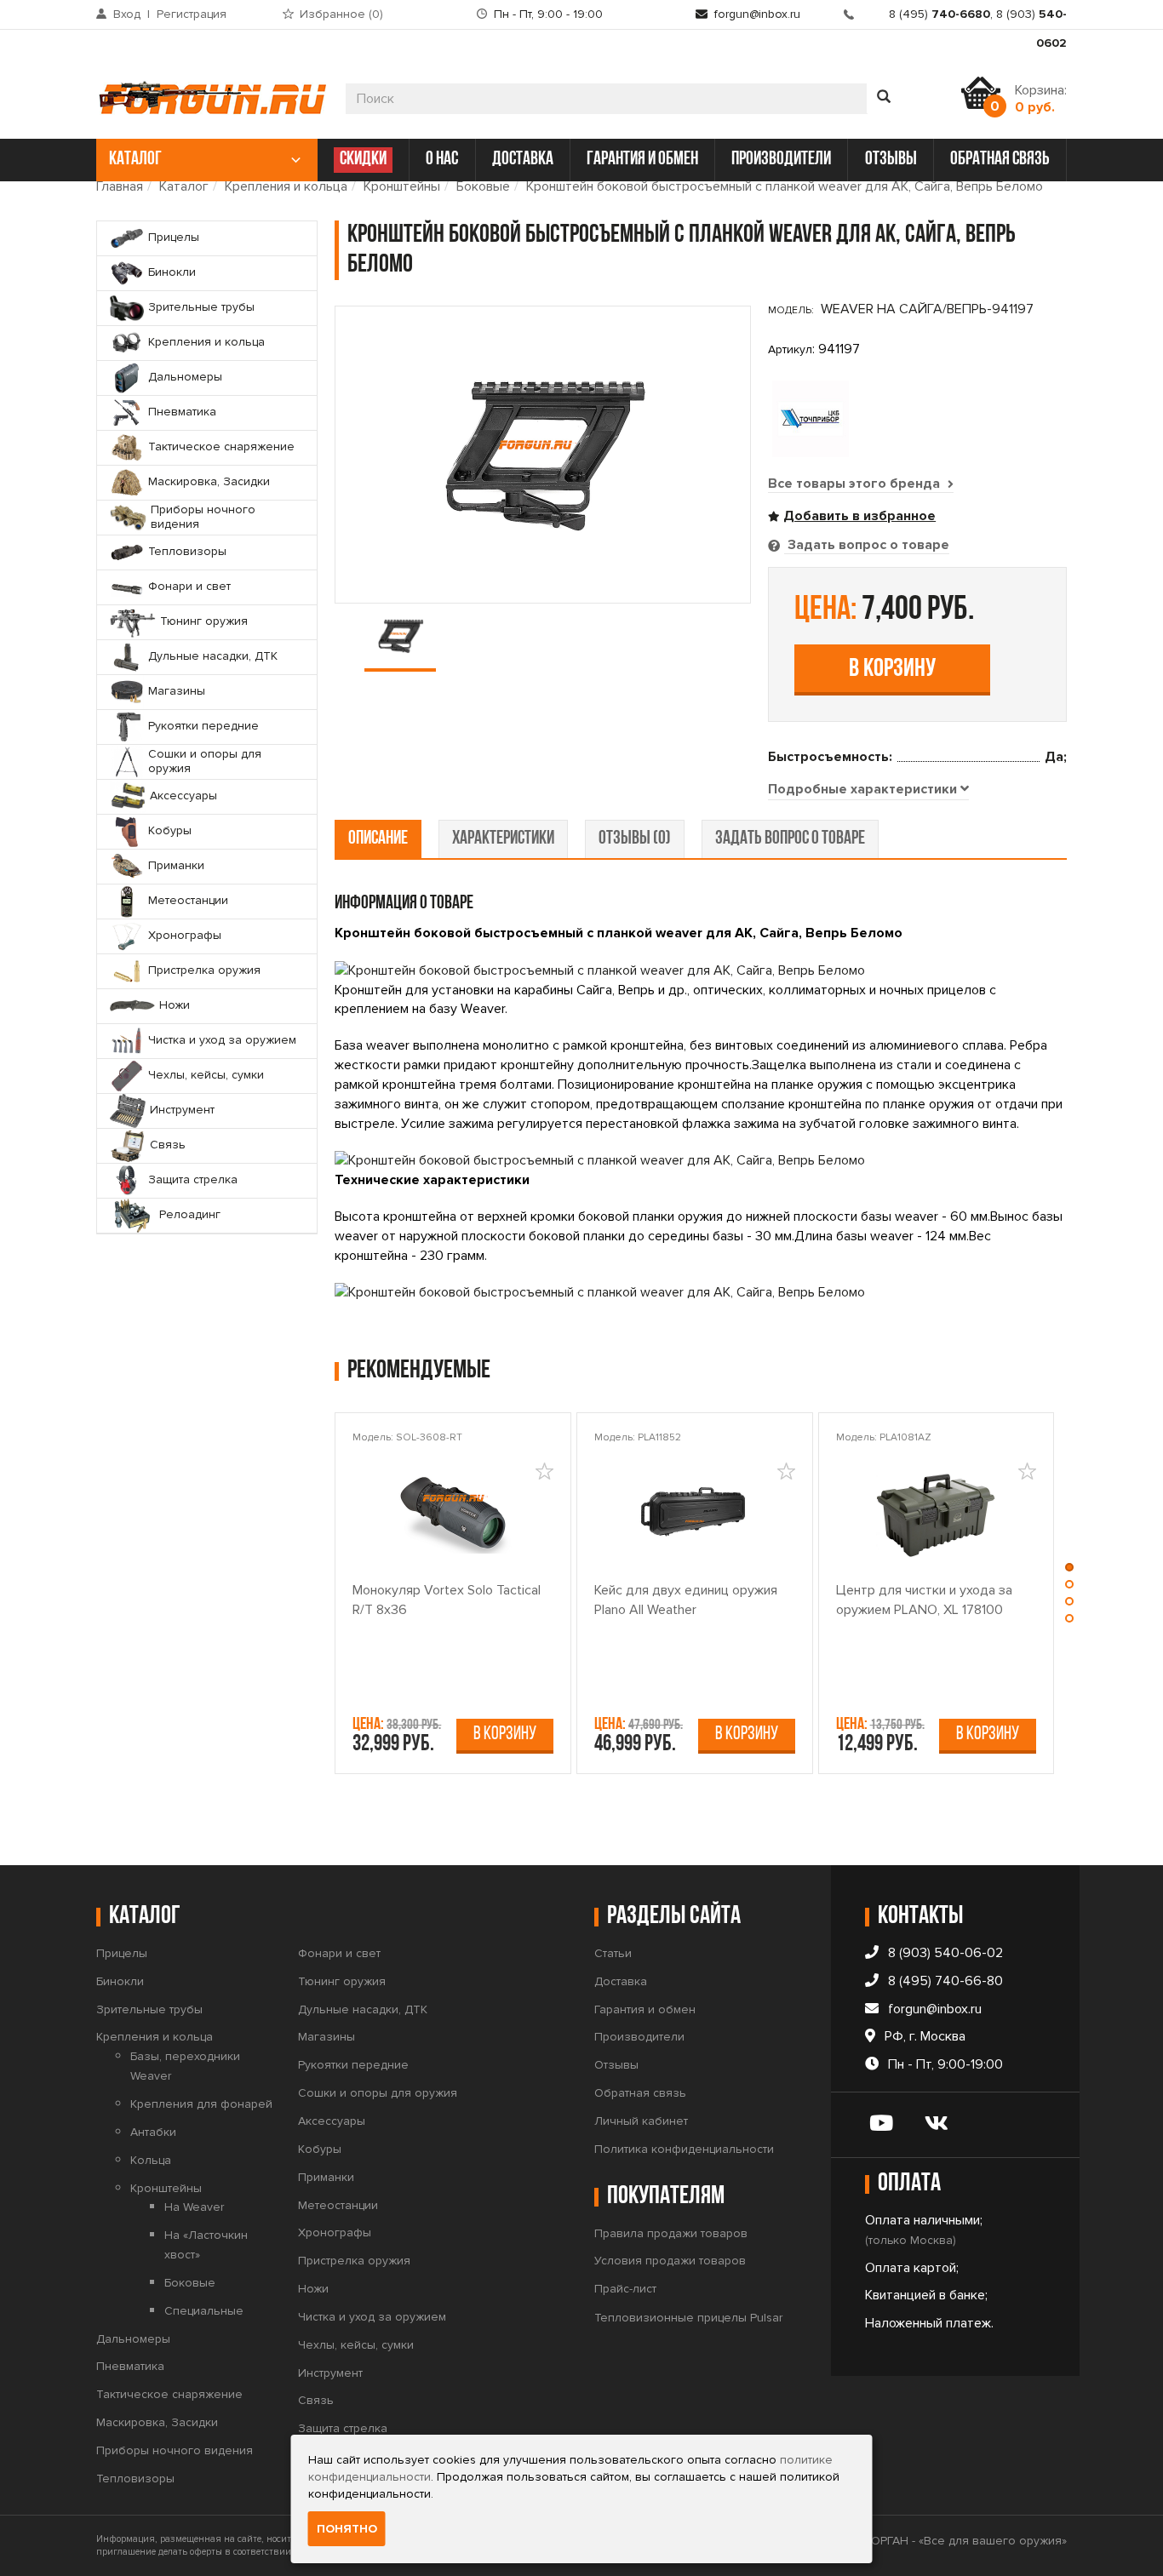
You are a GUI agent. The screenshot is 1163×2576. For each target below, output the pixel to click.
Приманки (326, 2177)
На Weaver (194, 2207)
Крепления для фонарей (201, 2104)
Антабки (153, 2132)
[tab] (868, 790)
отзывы (891, 160)
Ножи (313, 2289)
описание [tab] (378, 839)
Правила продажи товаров (671, 2233)
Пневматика (130, 2366)
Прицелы (122, 1953)
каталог (135, 160)
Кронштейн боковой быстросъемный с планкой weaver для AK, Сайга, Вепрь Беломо (785, 186)
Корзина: (1041, 99)
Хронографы (335, 2233)
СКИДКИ (363, 160)
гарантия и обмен (642, 160)
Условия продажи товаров (670, 2261)
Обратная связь (640, 2093)
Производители (639, 2037)
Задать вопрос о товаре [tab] (867, 545)
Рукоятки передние (353, 2065)
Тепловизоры (135, 2479)
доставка (523, 160)
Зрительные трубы (149, 2009)
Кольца (151, 2160)
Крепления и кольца (286, 186)
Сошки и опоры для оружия (378, 2093)
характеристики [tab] (503, 839)
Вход (127, 14)
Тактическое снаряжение (169, 2394)
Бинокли (120, 1981)
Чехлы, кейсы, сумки (356, 2345)
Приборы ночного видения (175, 2450)
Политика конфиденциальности (684, 2149)
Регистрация (192, 14)
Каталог (184, 186)
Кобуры (320, 2149)
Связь (316, 2400)
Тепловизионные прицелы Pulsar (688, 2318)
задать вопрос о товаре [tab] (790, 839)
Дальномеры (133, 2339)
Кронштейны (402, 186)
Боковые (483, 186)
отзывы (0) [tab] (635, 839)
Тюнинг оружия (342, 1981)
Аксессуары (332, 2121)
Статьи (613, 1953)
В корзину (892, 670)
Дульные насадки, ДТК (363, 2009)
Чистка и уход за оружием (372, 2317)
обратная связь (1000, 160)
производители (781, 160)
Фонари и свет (339, 1953)
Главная (120, 186)
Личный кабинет (641, 2121)
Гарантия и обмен (645, 2009)
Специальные (204, 2311)
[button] (1069, 1571)
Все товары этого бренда (856, 484)
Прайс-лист (625, 2289)
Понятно (347, 2529)
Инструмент (330, 2373)
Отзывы (616, 2065)
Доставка (621, 1981)
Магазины (327, 2037)
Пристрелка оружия (354, 2261)
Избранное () (341, 14)
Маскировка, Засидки (157, 2422)
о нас (442, 160)
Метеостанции (338, 2205)
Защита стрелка (343, 2428)
